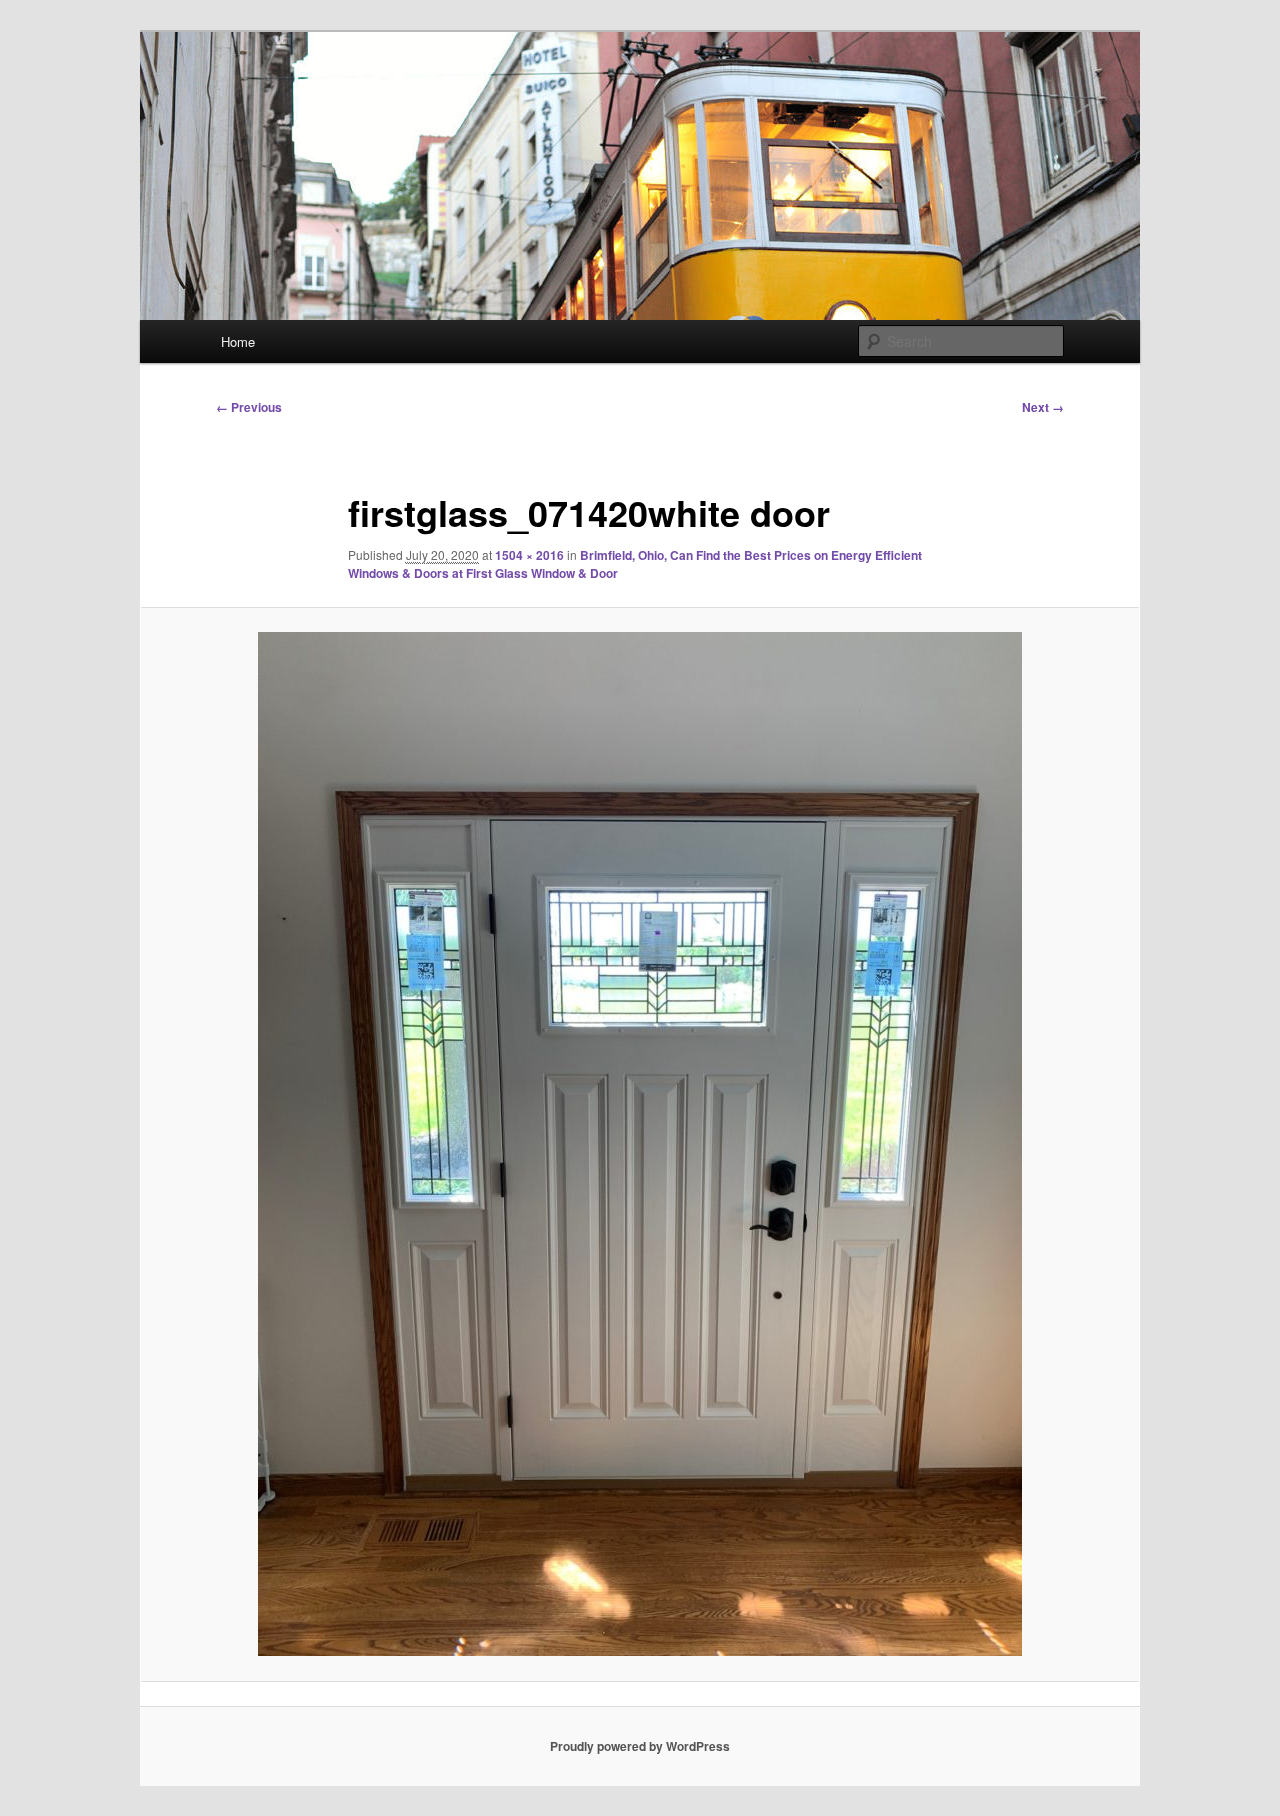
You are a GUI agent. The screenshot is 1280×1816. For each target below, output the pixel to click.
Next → (1043, 407)
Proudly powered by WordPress (640, 1746)
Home (238, 341)
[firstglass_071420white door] (640, 1144)
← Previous (249, 407)
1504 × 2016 (529, 555)
